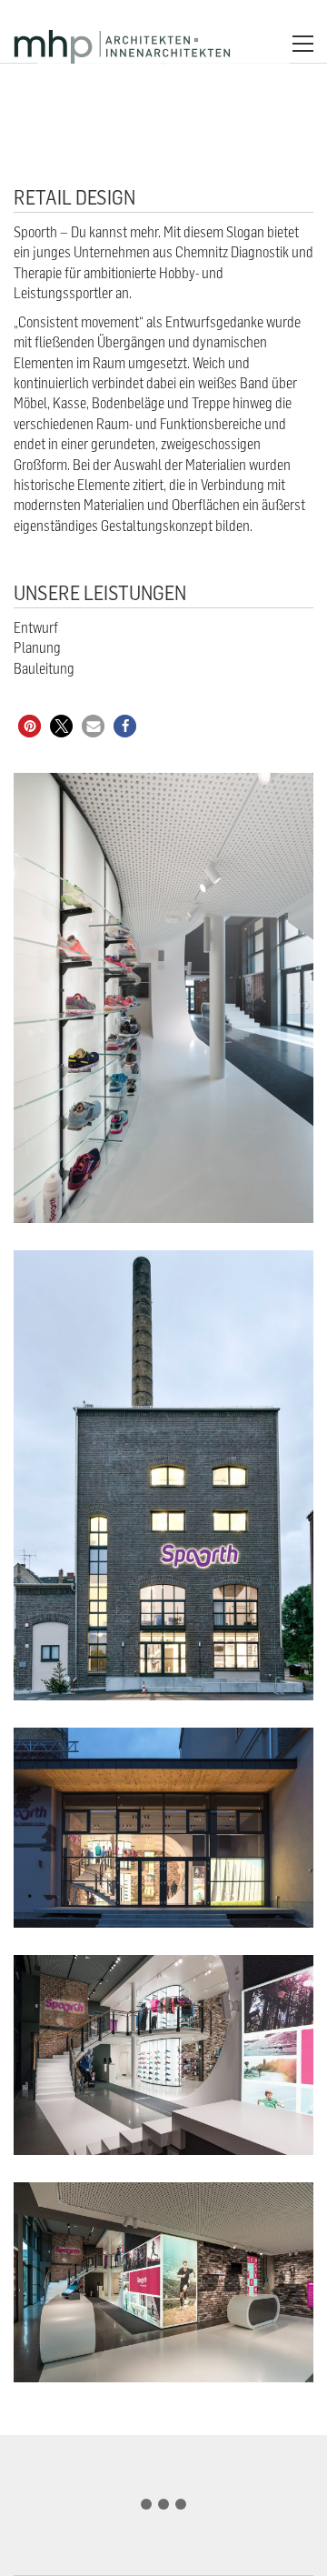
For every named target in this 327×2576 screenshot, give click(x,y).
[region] (163, 2497)
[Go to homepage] (123, 43)
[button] (303, 44)
